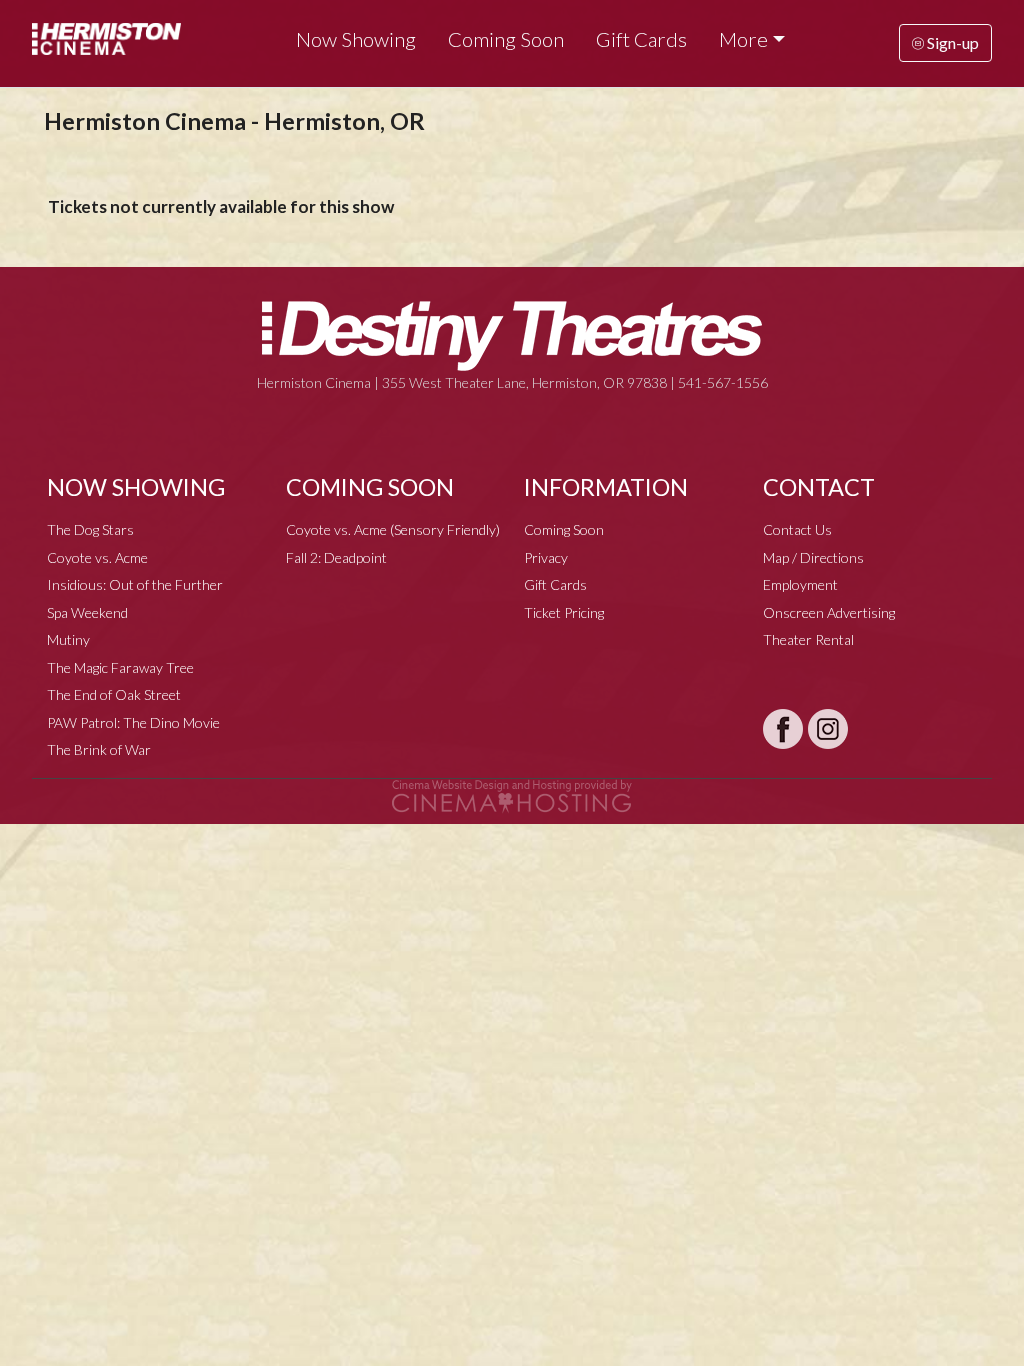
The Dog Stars (90, 529)
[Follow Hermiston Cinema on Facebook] (783, 729)
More (743, 39)
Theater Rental (808, 639)
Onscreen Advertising (829, 612)
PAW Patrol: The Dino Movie (133, 722)
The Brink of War (99, 749)
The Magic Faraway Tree (120, 667)
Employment (800, 584)
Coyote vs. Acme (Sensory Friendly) (393, 529)
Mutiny (68, 639)
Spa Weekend (87, 612)
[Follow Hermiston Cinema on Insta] (828, 729)
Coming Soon (506, 39)
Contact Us (797, 529)
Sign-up (951, 42)
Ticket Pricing (564, 612)
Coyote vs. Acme (97, 557)
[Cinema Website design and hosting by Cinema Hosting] (512, 794)
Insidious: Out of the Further (135, 584)
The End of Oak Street (114, 694)
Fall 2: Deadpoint (336, 557)
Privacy (546, 557)
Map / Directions (813, 557)
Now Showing (356, 39)
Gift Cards (641, 39)
